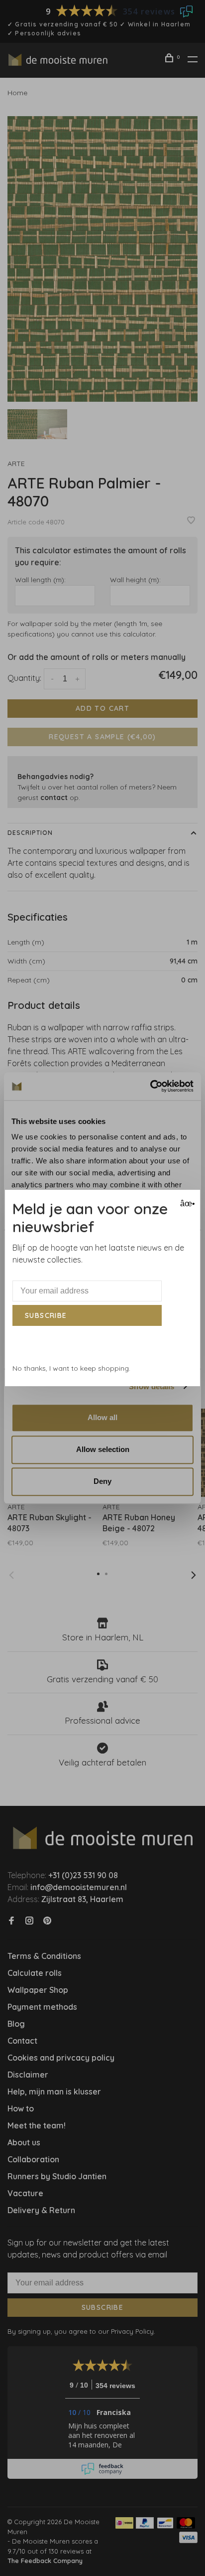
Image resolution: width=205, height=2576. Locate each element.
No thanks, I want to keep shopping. (71, 1368)
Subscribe (46, 1315)
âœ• (186, 1204)
